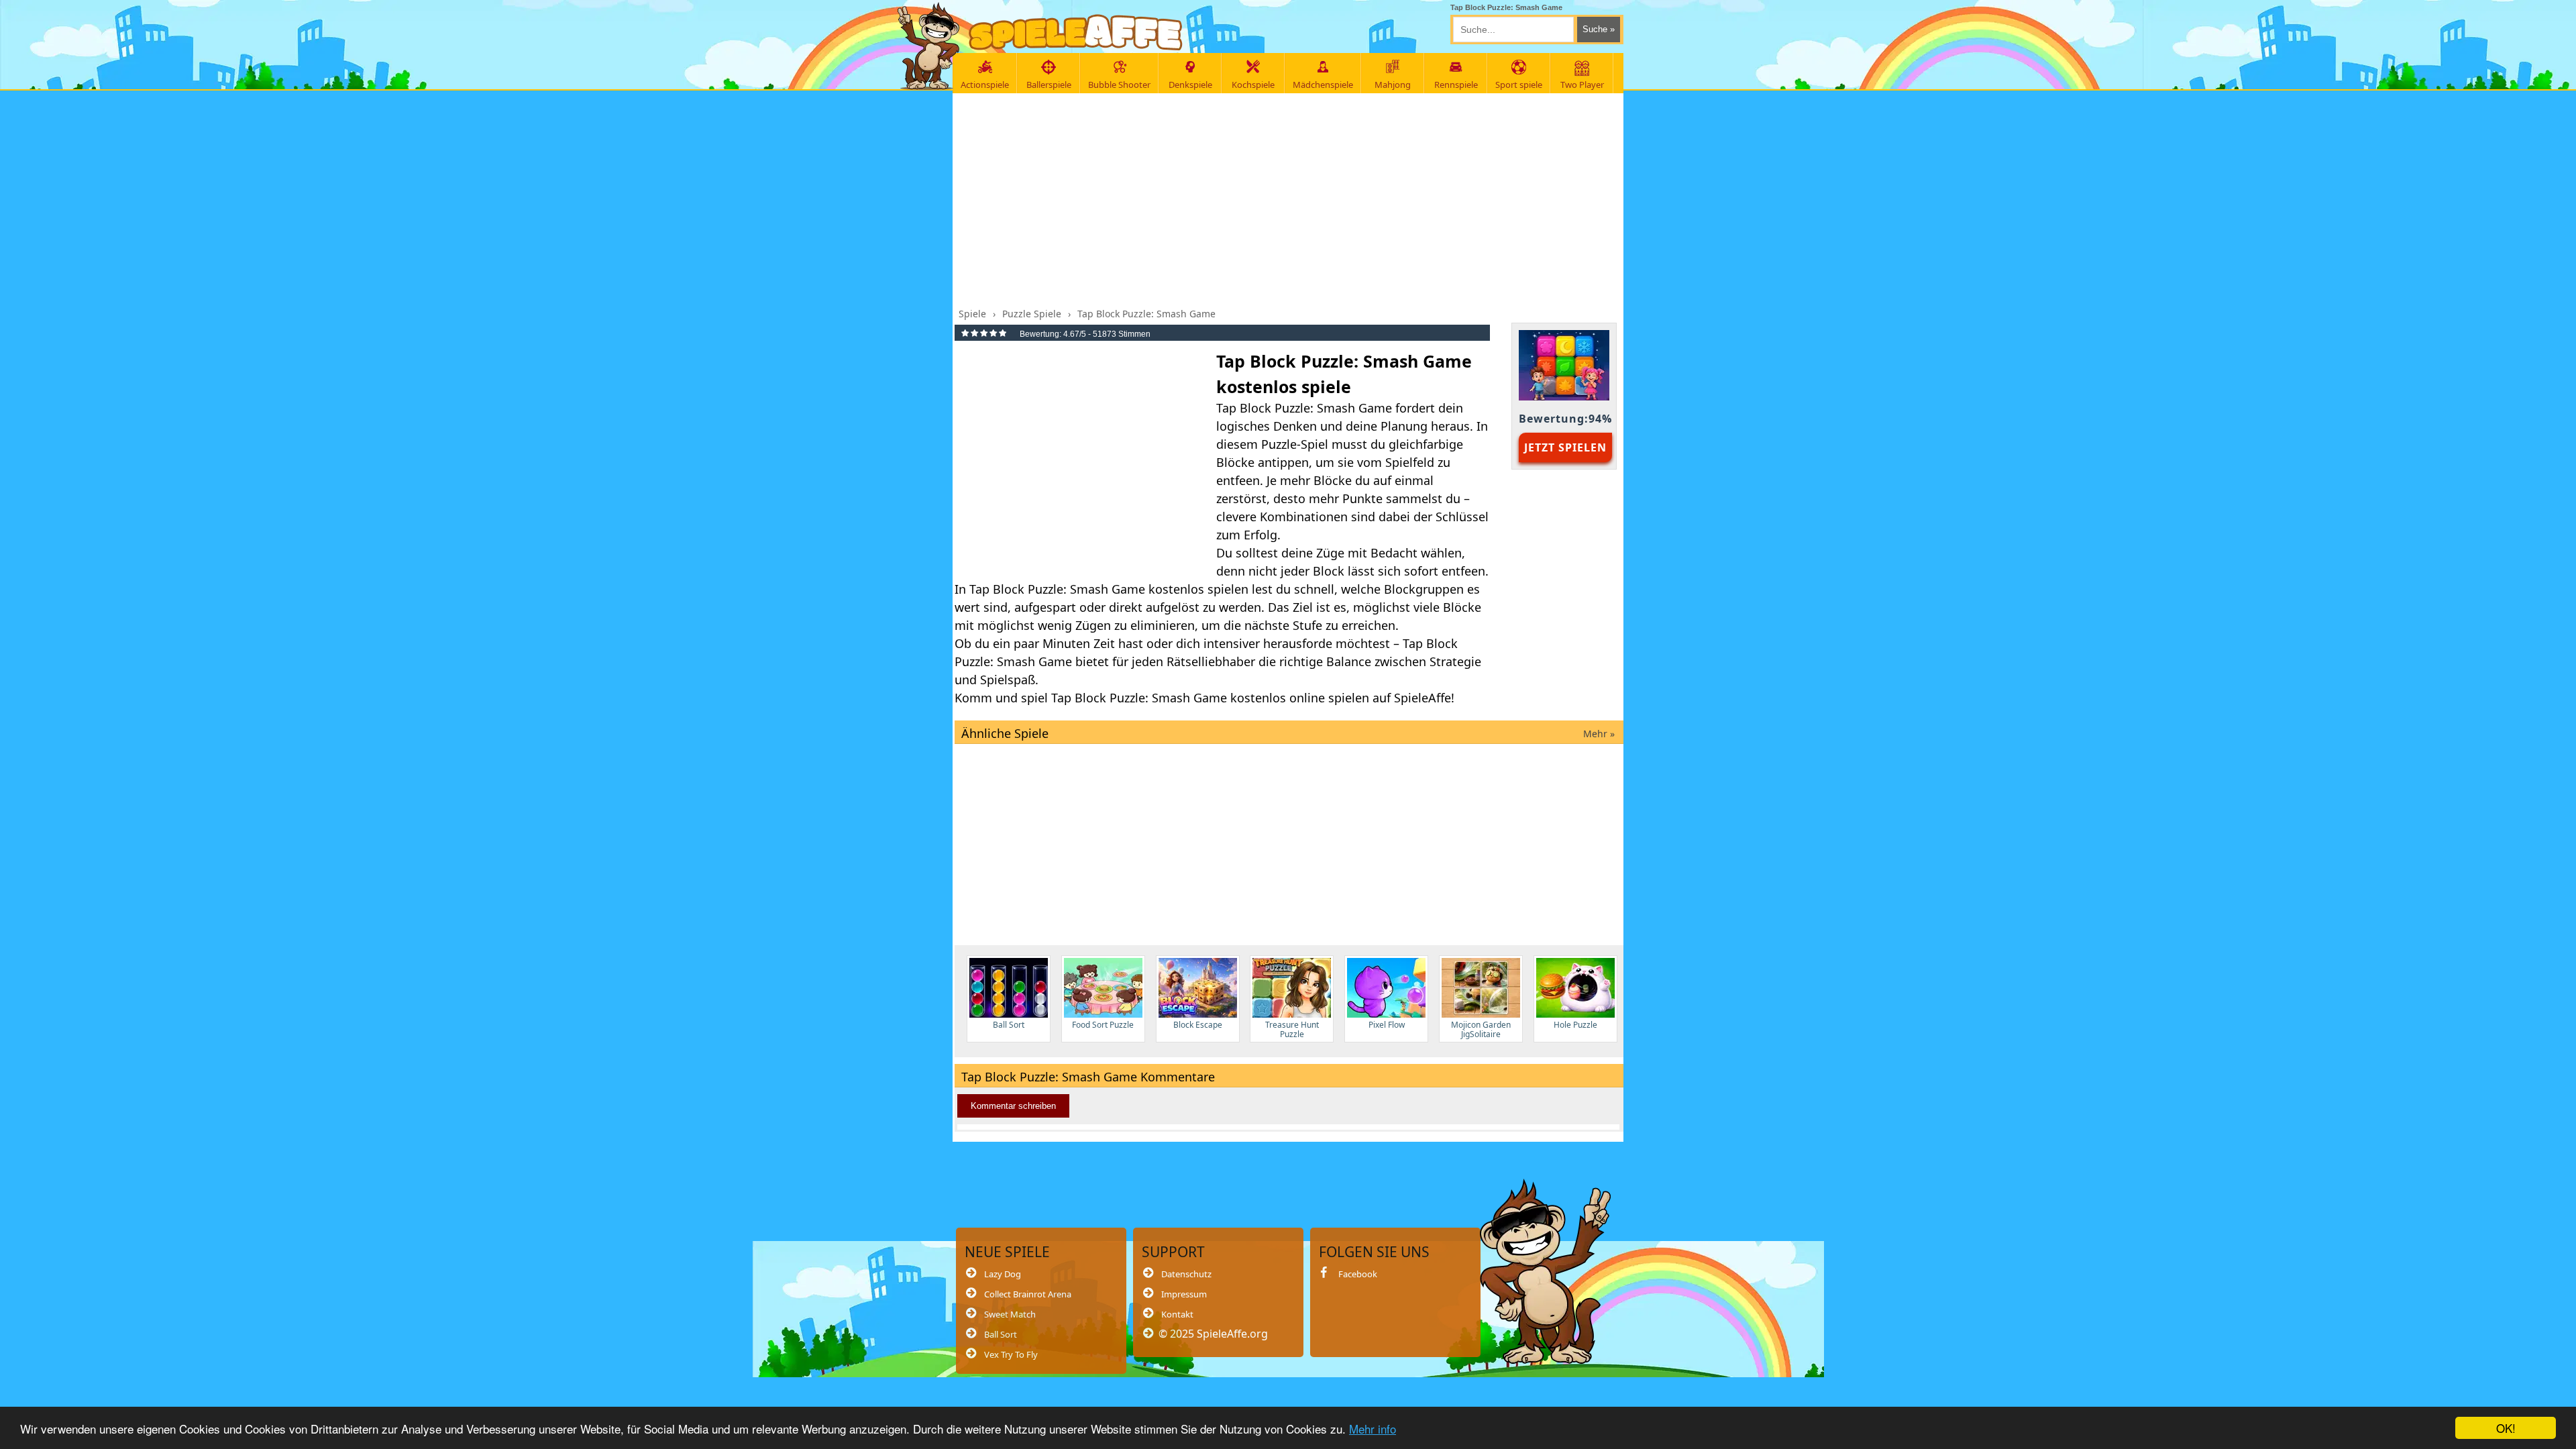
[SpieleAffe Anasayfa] (1076, 33)
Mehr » (1599, 734)
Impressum (1184, 1294)
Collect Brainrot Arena (1028, 1294)
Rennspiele (1456, 85)
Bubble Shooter (1119, 85)
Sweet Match (1010, 1314)
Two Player (1582, 85)
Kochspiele (1253, 85)
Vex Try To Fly (1011, 1354)
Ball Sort (1009, 1025)
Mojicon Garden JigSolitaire (1481, 1029)
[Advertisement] (1289, 197)
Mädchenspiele (1323, 85)
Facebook (1358, 1274)
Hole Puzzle (1575, 1025)
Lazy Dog (1003, 1274)
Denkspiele (1190, 85)
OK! (2506, 1428)
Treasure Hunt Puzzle (1292, 1029)
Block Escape (1198, 1025)
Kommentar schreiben (1013, 1106)
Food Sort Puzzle (1103, 1025)
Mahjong (1393, 85)
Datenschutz (1186, 1274)
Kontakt (1177, 1314)
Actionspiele (985, 85)
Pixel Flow (1387, 1025)
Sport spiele (1519, 85)
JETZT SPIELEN (1565, 447)
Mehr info (1373, 1429)
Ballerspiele (1049, 85)
